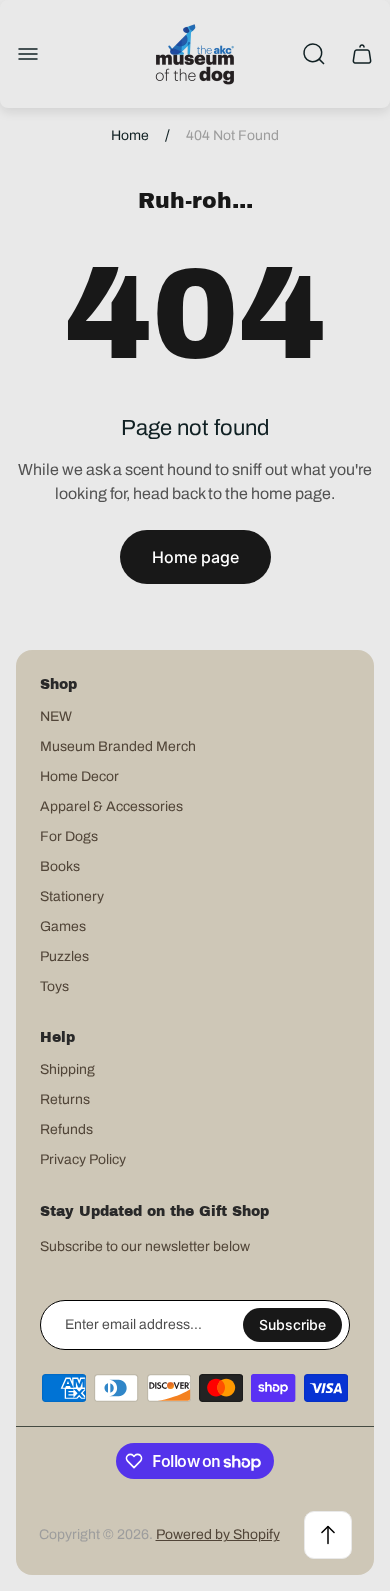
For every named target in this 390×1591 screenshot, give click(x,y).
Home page (195, 557)
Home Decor (79, 776)
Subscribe (292, 1324)
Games (63, 926)
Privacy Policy (83, 1159)
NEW (56, 716)
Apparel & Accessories (111, 806)
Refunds (66, 1129)
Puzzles (64, 956)
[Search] (314, 54)
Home (130, 135)
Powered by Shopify (218, 1534)
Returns (65, 1099)
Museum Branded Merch (118, 746)
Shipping (67, 1069)
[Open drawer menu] (28, 54)
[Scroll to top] (328, 1535)
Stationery (72, 896)
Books (60, 866)
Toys (54, 986)
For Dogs (69, 836)
